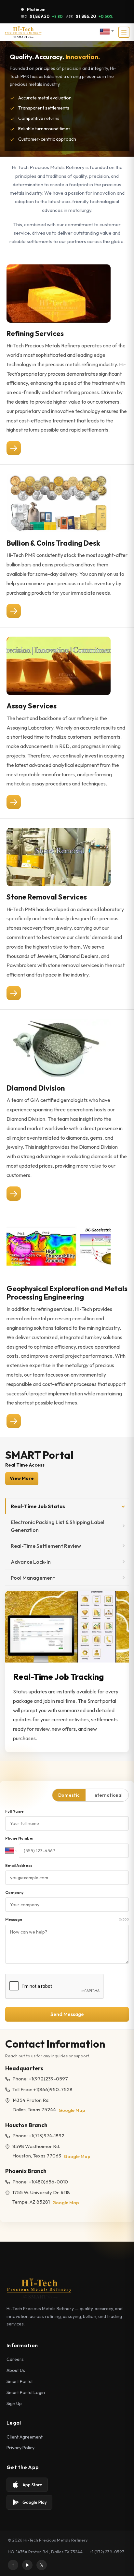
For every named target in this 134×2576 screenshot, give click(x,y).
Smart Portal (20, 2381)
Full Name (14, 1811)
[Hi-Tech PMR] (23, 32)
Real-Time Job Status (38, 1506)
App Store (32, 2485)
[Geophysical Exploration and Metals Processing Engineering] (14, 1421)
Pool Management (33, 1578)
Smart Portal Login (26, 2392)
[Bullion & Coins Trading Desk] (14, 611)
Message (67, 1919)
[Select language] (107, 32)
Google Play (35, 2502)
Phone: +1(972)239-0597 (40, 2079)
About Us (16, 2370)
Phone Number (20, 1838)
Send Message (67, 2014)
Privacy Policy (20, 2448)
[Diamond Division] (14, 1194)
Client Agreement (25, 2437)
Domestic (69, 1795)
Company (14, 1892)
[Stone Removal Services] (14, 993)
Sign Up (14, 2403)
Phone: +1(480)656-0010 (40, 2182)
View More (22, 1478)
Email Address (19, 1865)
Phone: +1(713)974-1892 (38, 2136)
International (108, 1795)
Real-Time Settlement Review (46, 1546)
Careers (15, 2359)
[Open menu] (124, 32)
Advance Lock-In (31, 1562)
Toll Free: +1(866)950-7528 (42, 2089)
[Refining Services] (14, 448)
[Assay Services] (14, 802)
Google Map (72, 2110)
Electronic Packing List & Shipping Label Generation (58, 1526)
